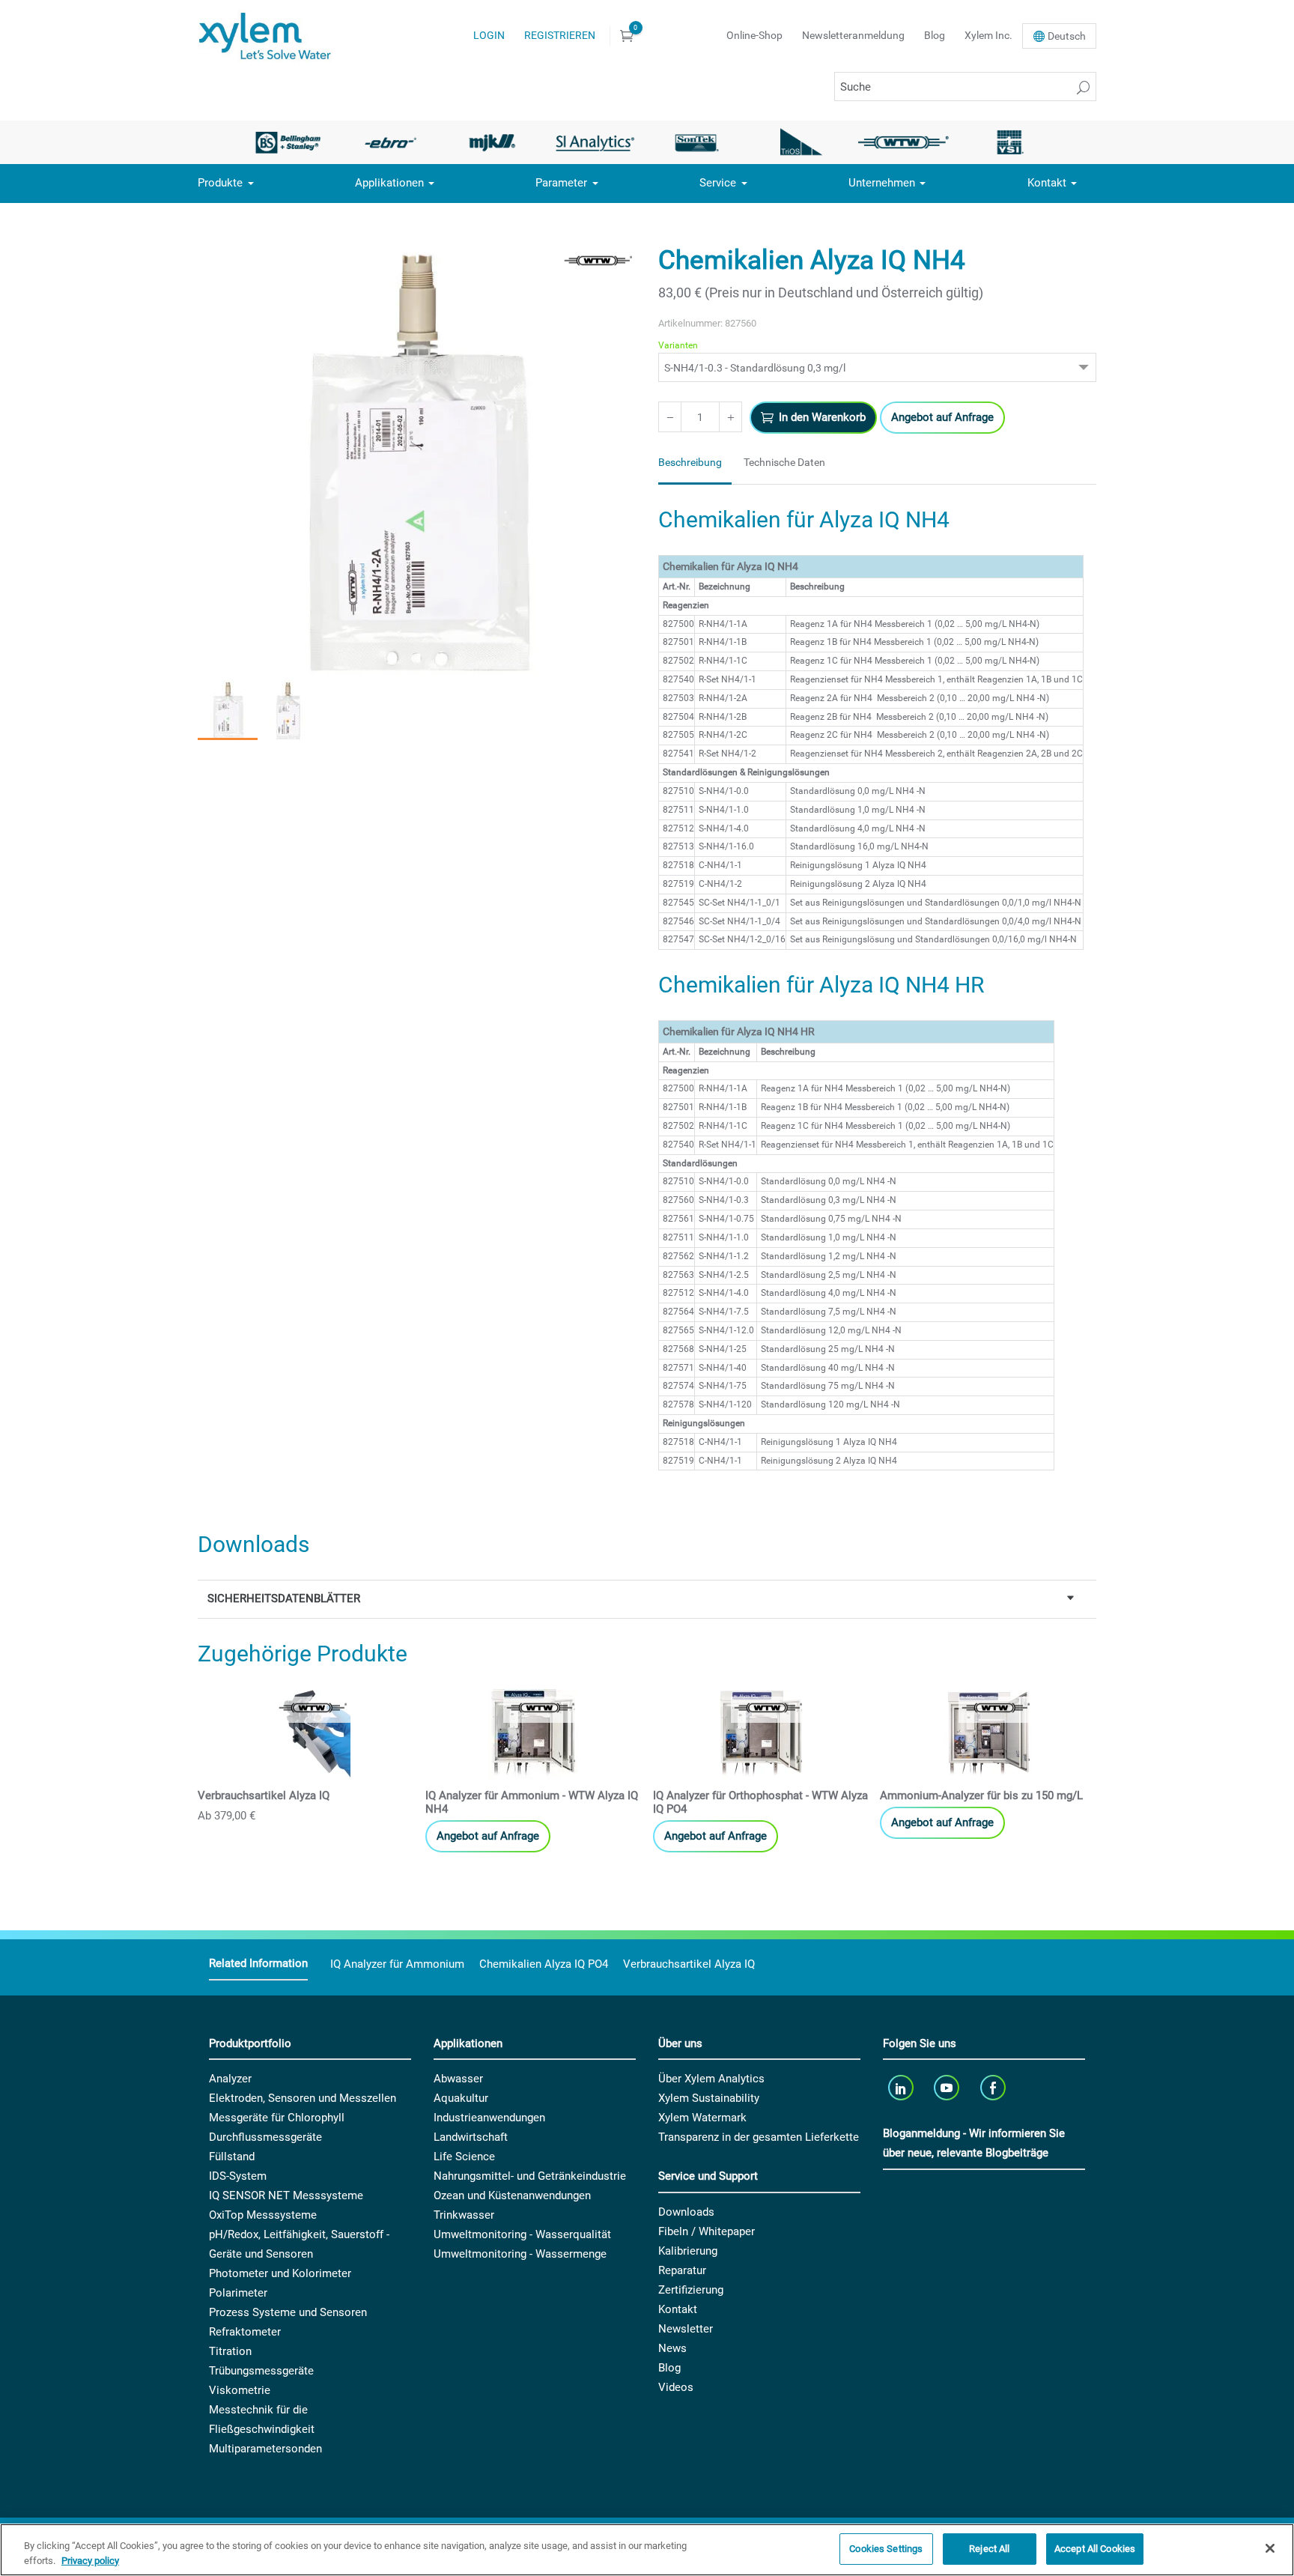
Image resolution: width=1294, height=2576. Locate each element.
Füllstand (232, 2157)
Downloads (686, 2212)
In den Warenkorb (822, 417)
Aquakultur (461, 2098)
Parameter (561, 183)
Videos (676, 2387)
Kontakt (1047, 183)
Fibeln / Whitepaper (707, 2231)
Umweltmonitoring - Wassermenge (520, 2254)
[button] (228, 710)
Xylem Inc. (988, 35)
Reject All (989, 2549)
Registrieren (560, 35)
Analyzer (230, 2079)
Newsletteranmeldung (853, 35)
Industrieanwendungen (489, 2118)
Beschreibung (690, 462)
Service (718, 183)
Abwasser (458, 2079)
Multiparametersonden (265, 2449)
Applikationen (389, 183)
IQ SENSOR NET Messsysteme (286, 2195)
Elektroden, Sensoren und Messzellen (303, 2098)
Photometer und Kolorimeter (280, 2273)
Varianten (678, 345)
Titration (230, 2351)
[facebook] (994, 2087)
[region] (647, 2550)
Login (489, 35)
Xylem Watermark (702, 2118)
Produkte (220, 183)
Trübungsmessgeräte (261, 2371)
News (672, 2348)
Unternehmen (882, 183)
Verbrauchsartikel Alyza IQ (689, 1964)
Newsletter (686, 2329)
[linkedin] (902, 2087)
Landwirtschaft (471, 2137)
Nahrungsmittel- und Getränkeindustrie (530, 2176)
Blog (935, 35)
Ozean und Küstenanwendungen (512, 2195)
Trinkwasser (464, 2215)
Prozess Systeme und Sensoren (288, 2312)
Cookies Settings (886, 2549)
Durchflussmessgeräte (265, 2137)
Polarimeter (238, 2293)
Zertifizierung (691, 2290)
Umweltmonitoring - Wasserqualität (522, 2234)
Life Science (464, 2157)
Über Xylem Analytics (711, 2079)
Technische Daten (784, 462)
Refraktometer (245, 2332)
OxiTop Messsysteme (263, 2215)
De (1067, 36)
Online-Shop (754, 35)
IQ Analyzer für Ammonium (397, 1964)
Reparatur (682, 2270)
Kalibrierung (688, 2251)
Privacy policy (90, 2561)
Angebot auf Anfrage (942, 417)
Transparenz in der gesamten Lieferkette (759, 2137)
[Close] (1270, 2548)
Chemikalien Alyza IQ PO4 (544, 1964)
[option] (288, 142)
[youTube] (948, 2087)
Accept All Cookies (1095, 2549)
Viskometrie (240, 2390)
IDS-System (238, 2176)
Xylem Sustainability (709, 2098)
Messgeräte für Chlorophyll (277, 2118)
